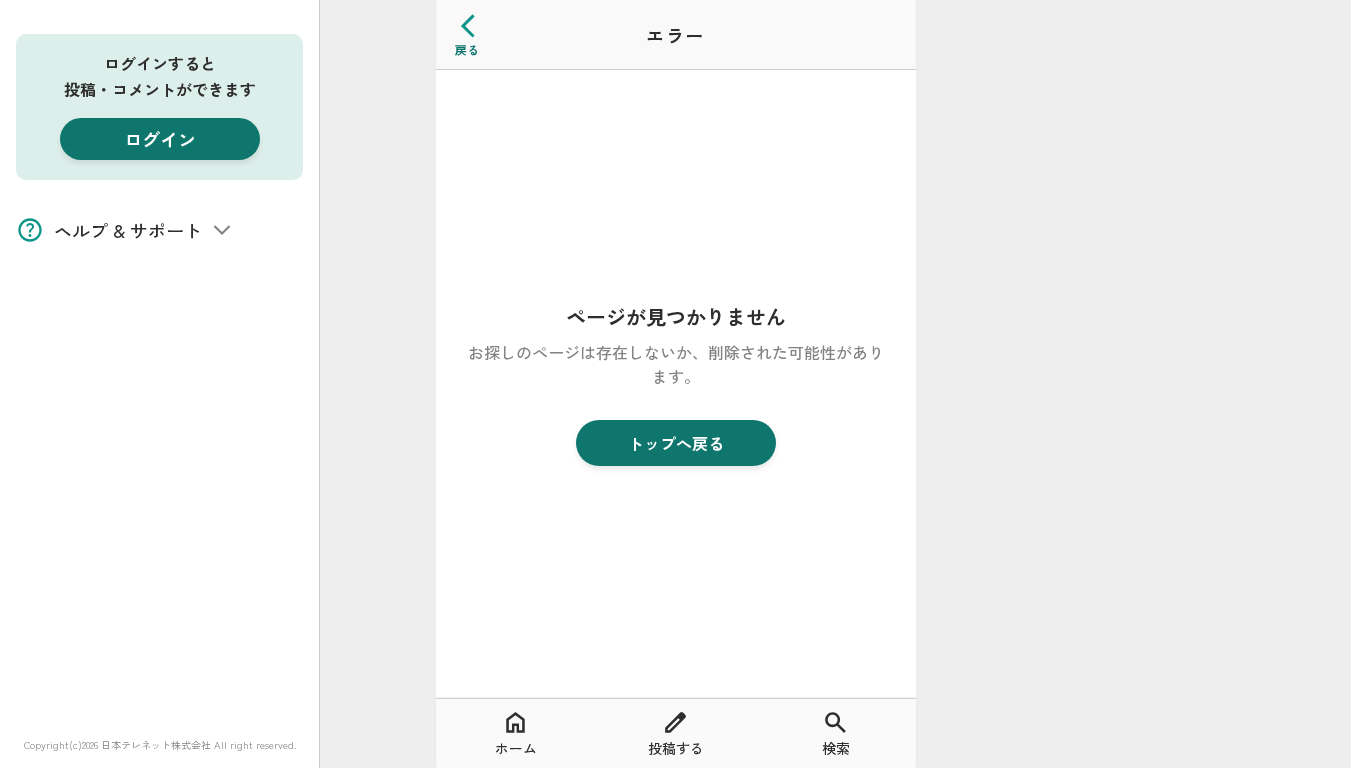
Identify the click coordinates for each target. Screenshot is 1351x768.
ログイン (160, 139)
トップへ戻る (676, 443)
